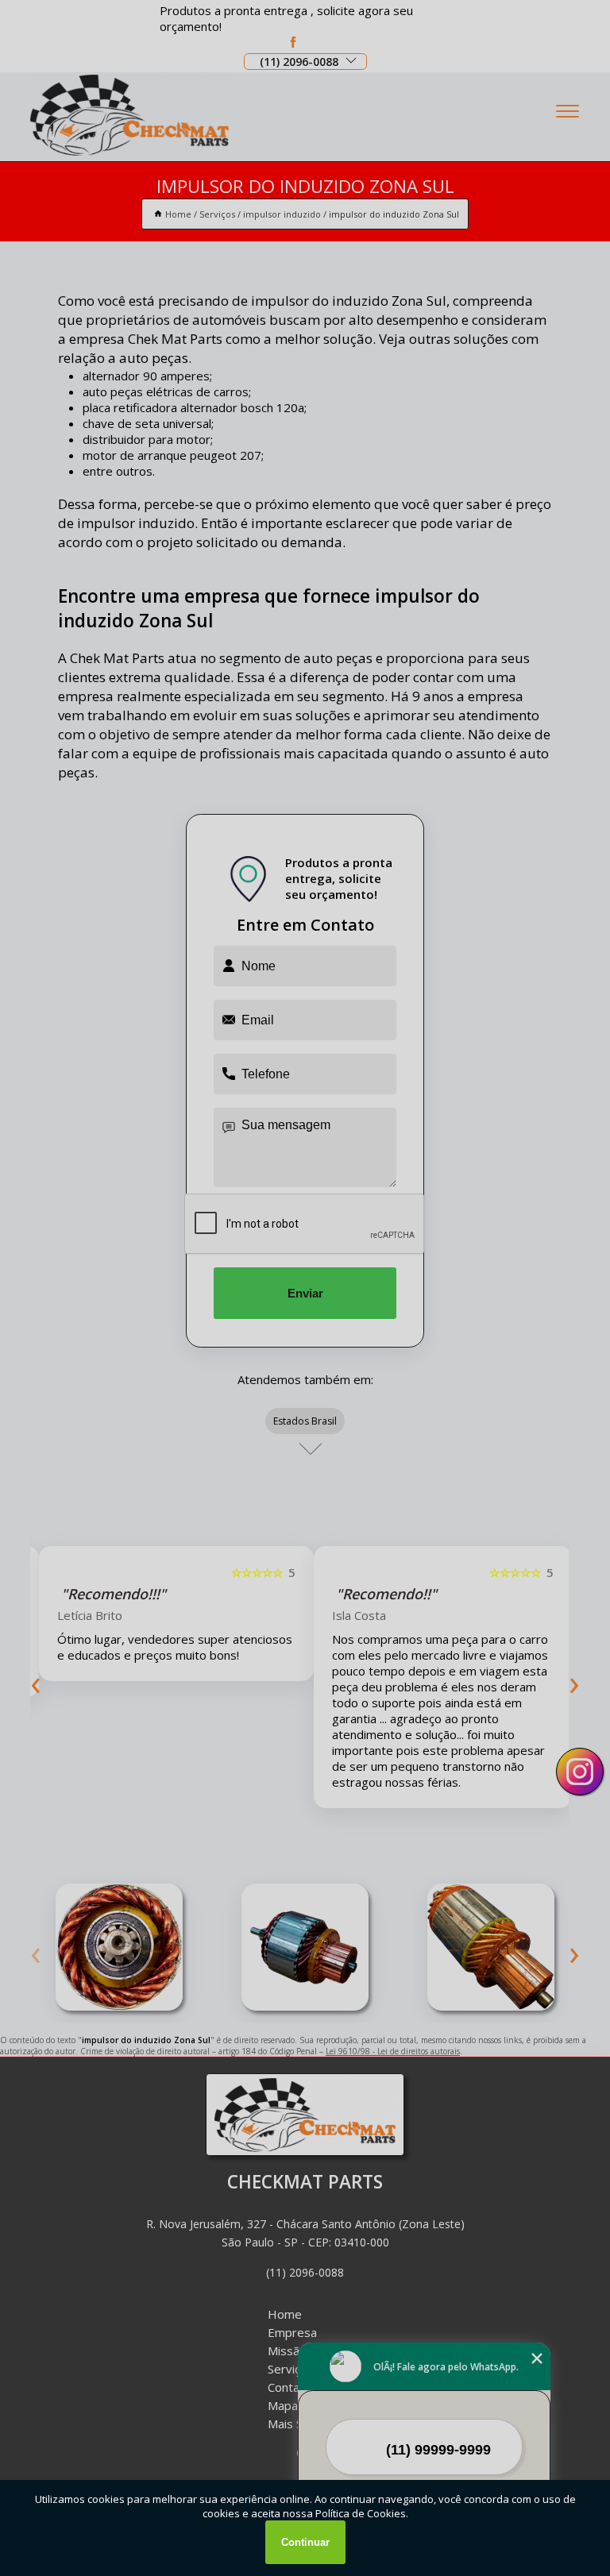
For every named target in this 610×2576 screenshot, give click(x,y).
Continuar (305, 2542)
